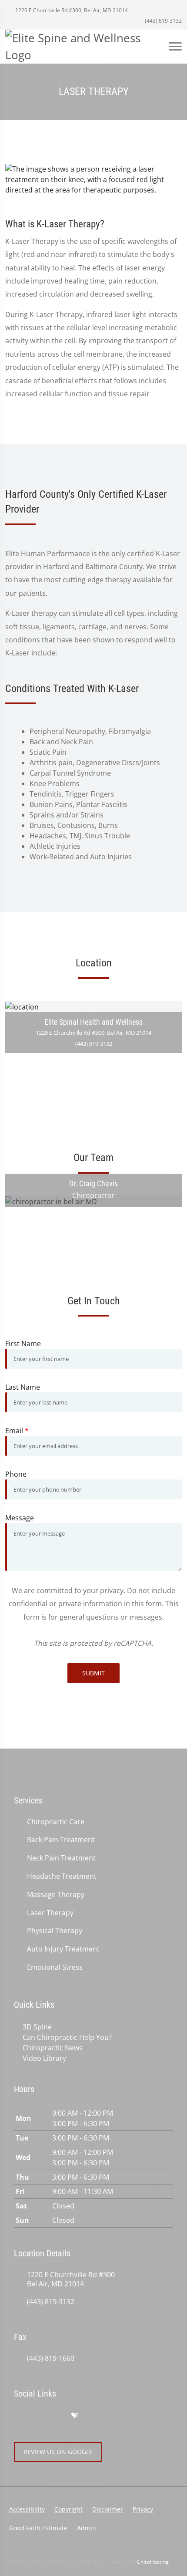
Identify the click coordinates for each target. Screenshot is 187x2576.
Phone (16, 1474)
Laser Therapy (50, 1913)
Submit (93, 1673)
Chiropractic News (53, 2048)
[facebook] (37, 2416)
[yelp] (57, 2416)
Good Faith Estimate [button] (38, 2528)
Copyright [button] (68, 2509)
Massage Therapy (56, 1895)
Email (17, 1431)
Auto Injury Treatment (63, 1949)
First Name (23, 1344)
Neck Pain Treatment (61, 1858)
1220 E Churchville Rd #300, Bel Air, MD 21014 (71, 10)
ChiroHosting (153, 2562)
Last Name (23, 1387)
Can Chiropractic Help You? (67, 2037)
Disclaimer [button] (108, 2509)
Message (20, 1518)
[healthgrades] (75, 2416)
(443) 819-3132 (163, 21)
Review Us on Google (58, 2452)
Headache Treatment (62, 1876)
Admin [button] (87, 2528)
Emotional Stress (55, 1967)
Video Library (44, 2058)
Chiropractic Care (56, 1822)
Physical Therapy (55, 1931)
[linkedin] (93, 2416)
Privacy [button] (143, 2509)
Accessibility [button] (27, 2509)
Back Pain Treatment (61, 1840)
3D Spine (37, 2027)
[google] (18, 2416)
